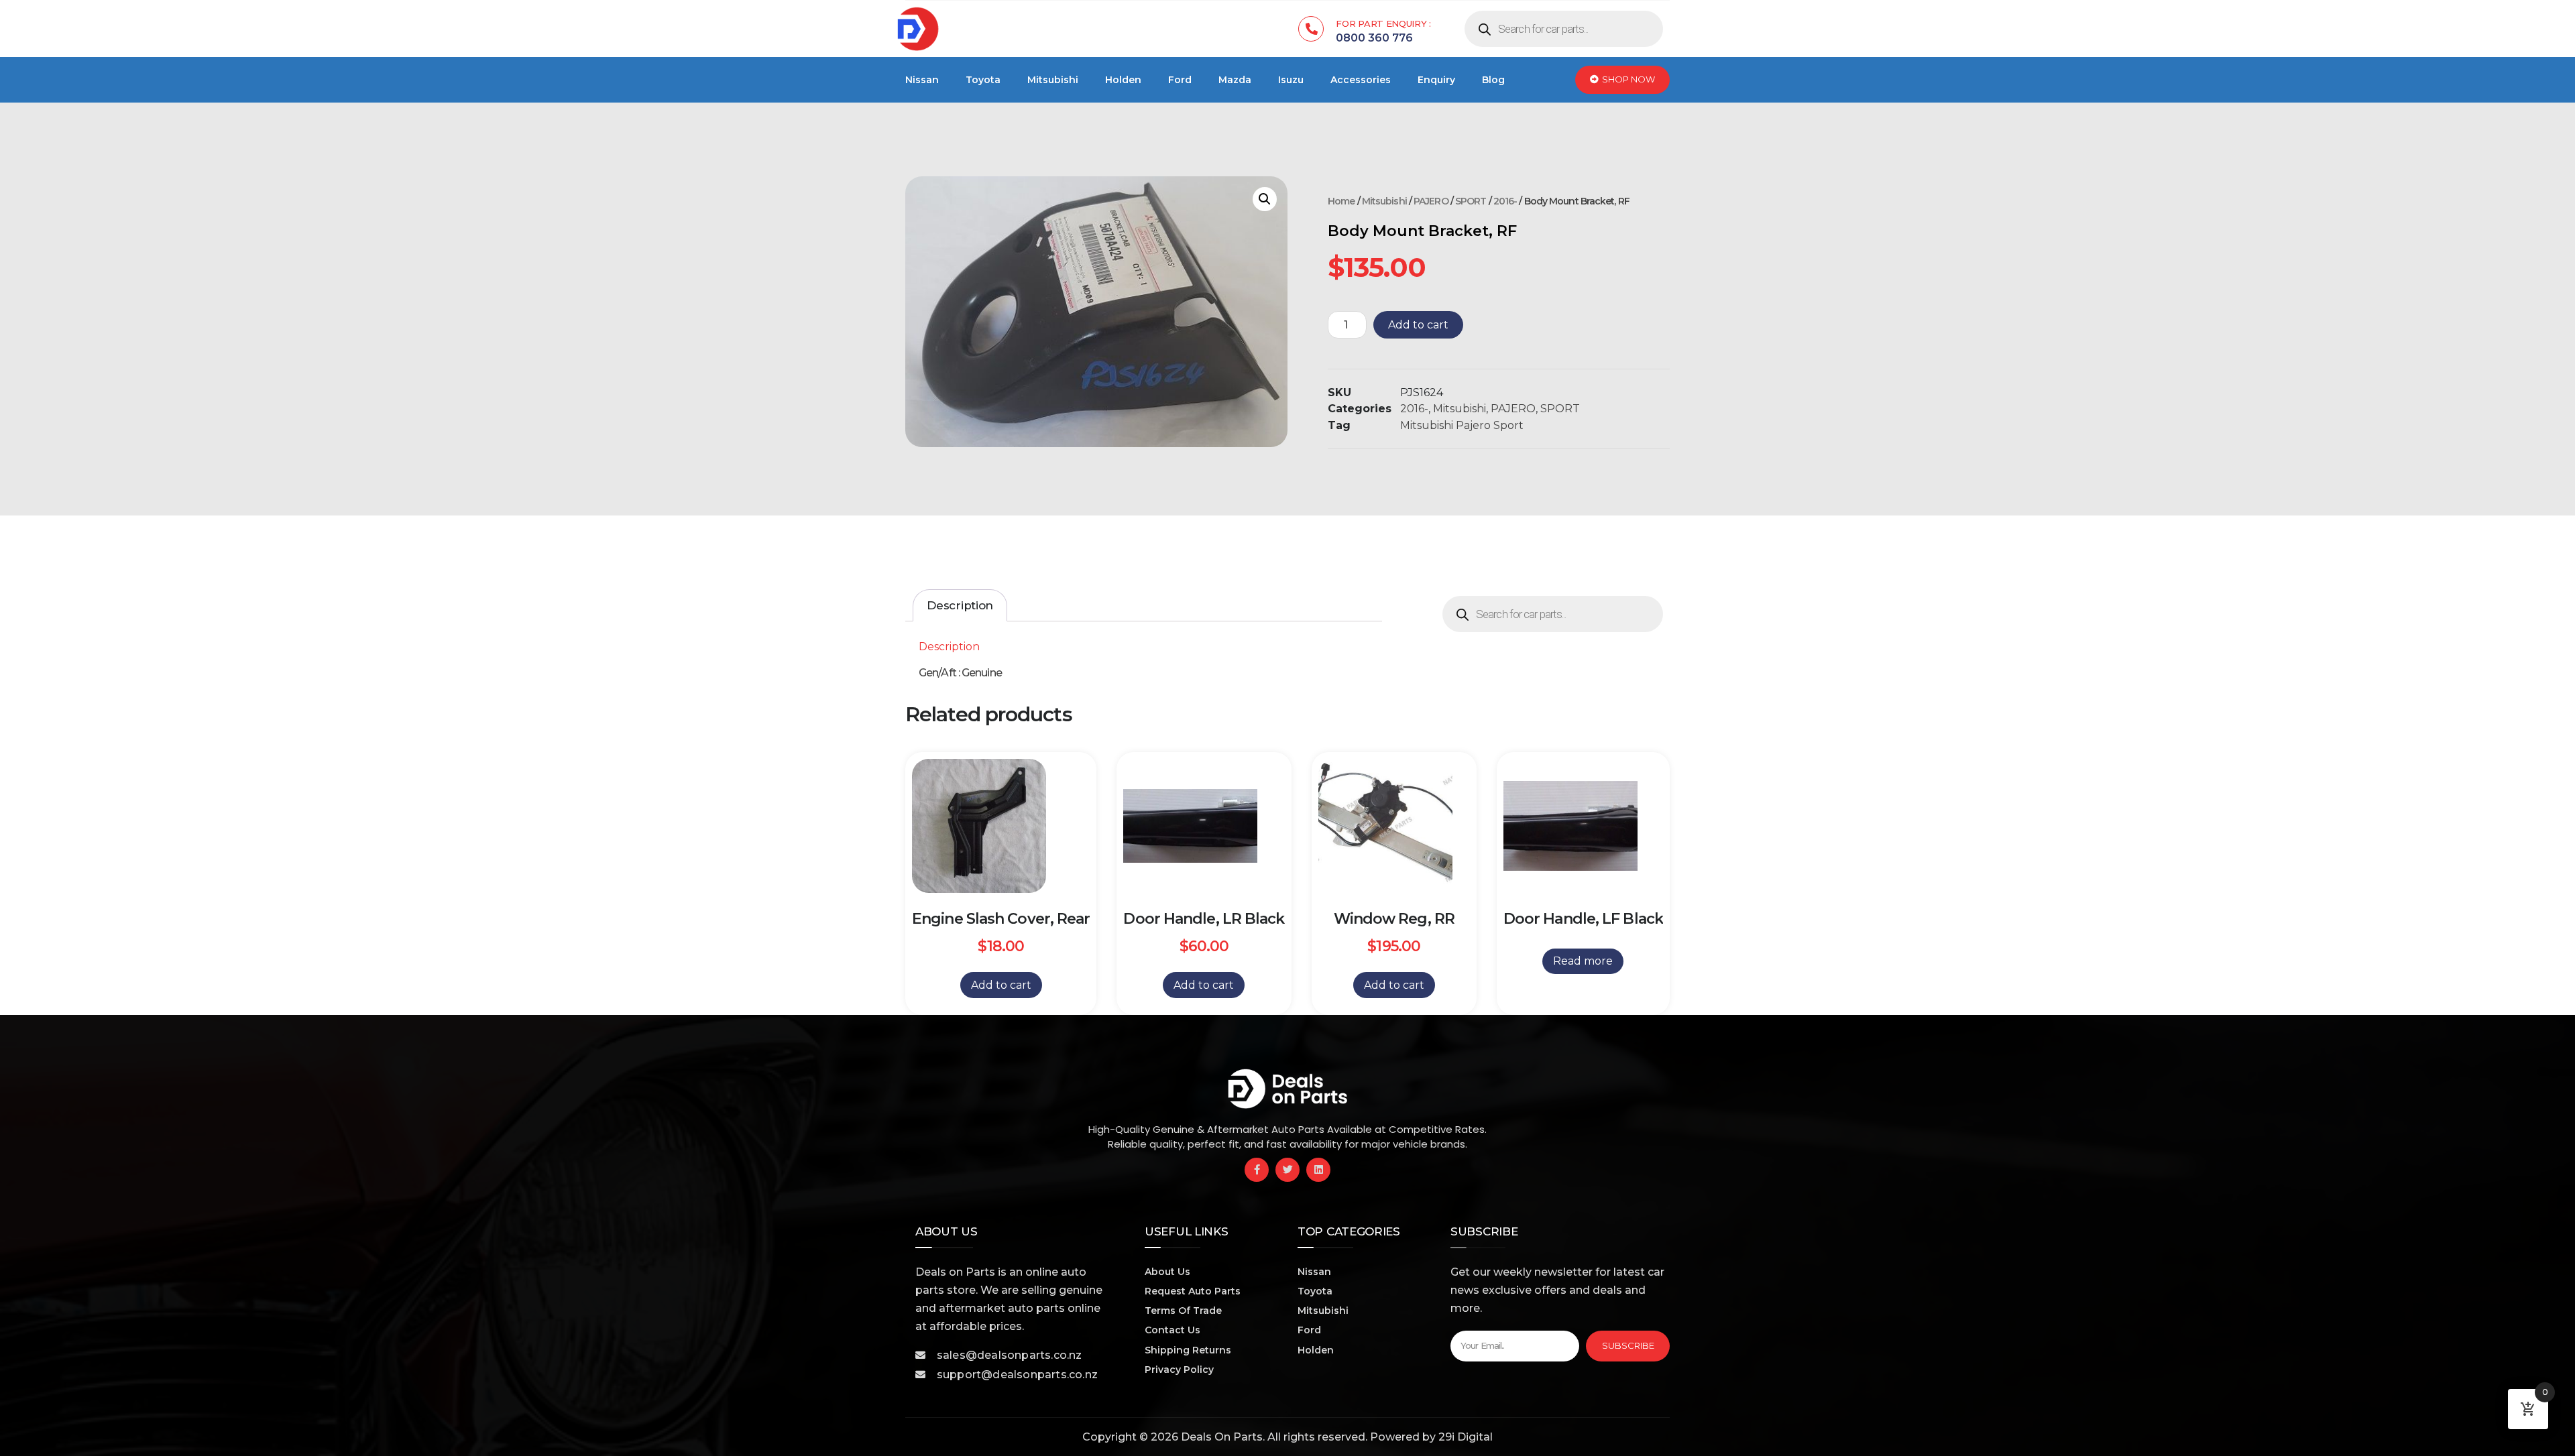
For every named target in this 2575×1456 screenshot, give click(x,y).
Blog (1493, 80)
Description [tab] (960, 605)
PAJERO (1431, 201)
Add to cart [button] (1001, 985)
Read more (1583, 961)
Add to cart (1418, 325)
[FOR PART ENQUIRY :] (1311, 29)
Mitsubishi (1053, 80)
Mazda (1235, 80)
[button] (1265, 199)
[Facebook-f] (1257, 1170)
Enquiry (1436, 80)
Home (1341, 201)
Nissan (922, 80)
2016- (1505, 201)
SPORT (1471, 201)
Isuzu (1291, 80)
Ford (1180, 80)
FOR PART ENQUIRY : (1383, 23)
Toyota (983, 80)
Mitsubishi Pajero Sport (1462, 425)
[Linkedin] (1318, 1170)
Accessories (1361, 80)
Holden (1123, 80)
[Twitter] (1287, 1170)
